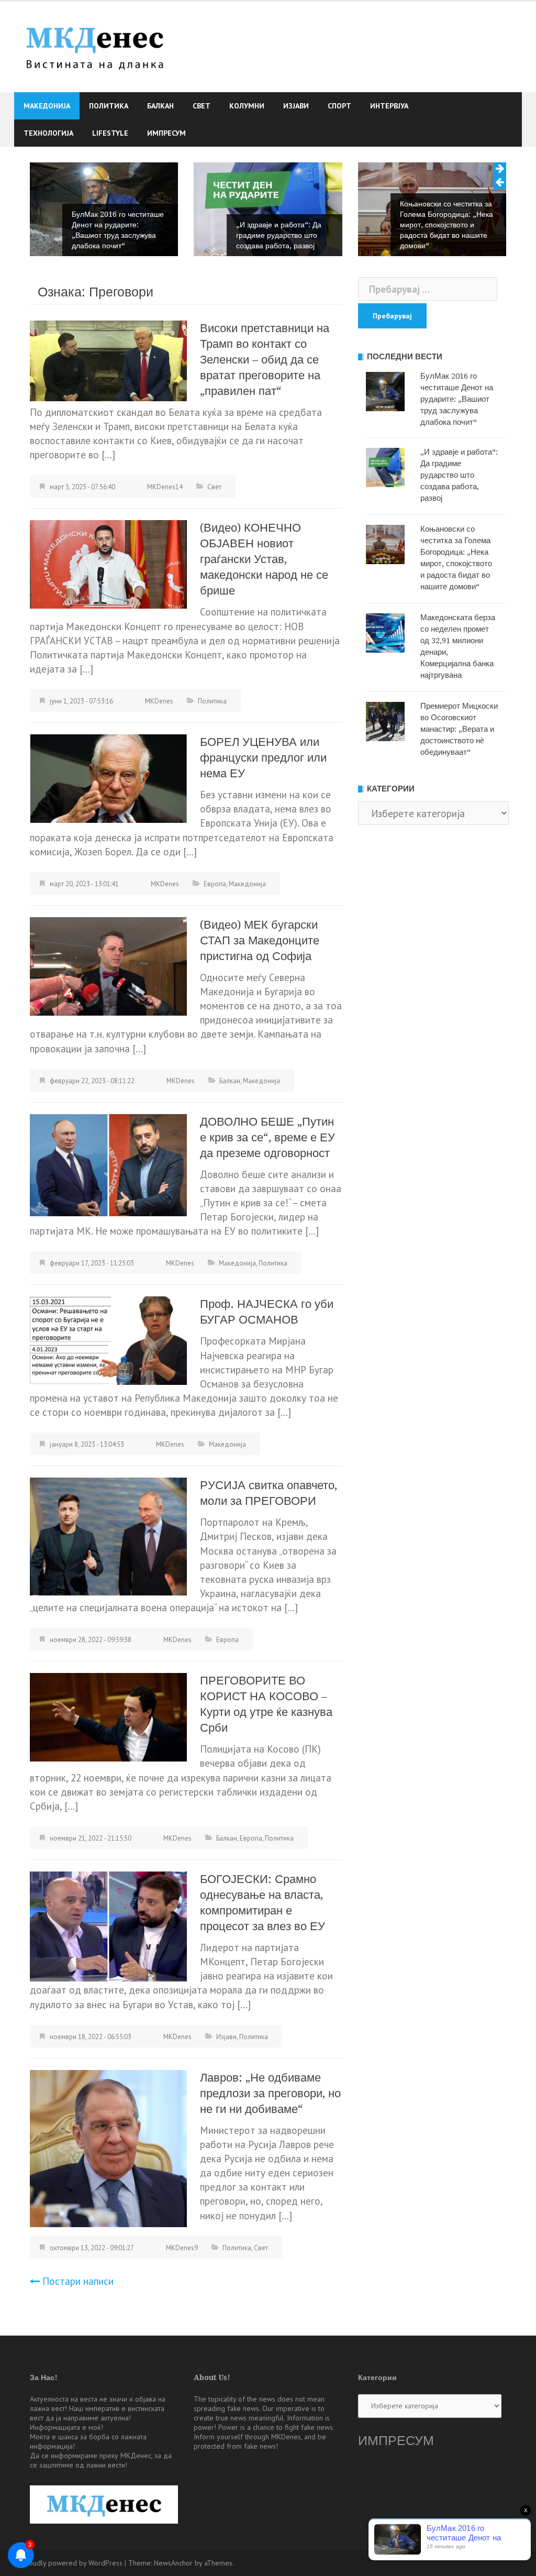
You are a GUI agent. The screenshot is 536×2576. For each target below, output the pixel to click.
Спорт (339, 106)
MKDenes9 (182, 2248)
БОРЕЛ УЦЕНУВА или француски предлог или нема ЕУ (263, 758)
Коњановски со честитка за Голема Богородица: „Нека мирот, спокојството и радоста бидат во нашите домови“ (446, 225)
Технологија (48, 133)
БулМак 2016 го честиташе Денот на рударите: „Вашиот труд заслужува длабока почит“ (118, 230)
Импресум (166, 133)
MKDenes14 (165, 487)
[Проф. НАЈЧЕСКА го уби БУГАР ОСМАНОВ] (108, 1340)
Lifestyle (110, 133)
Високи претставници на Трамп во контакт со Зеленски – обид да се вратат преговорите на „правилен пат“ (265, 360)
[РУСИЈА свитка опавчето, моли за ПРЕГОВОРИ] (108, 1536)
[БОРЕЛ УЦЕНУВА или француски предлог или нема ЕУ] (108, 777)
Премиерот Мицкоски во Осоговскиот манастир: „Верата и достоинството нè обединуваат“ (459, 729)
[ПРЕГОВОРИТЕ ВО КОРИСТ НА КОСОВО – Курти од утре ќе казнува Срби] (108, 1716)
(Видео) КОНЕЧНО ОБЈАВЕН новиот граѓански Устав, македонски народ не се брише (264, 559)
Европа (215, 884)
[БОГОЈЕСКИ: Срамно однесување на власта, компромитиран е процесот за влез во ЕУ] (108, 1925)
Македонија (47, 106)
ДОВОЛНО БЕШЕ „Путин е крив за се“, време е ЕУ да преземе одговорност (267, 1137)
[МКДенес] (95, 46)
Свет (202, 106)
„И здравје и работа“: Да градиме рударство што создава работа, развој (279, 235)
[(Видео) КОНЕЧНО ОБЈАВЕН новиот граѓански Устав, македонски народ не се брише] (108, 563)
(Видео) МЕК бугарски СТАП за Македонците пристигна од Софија (260, 940)
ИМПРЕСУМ (396, 2441)
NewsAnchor (173, 2563)
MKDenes (159, 701)
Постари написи (78, 2281)
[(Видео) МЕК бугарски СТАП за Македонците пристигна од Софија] (108, 965)
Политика (109, 106)
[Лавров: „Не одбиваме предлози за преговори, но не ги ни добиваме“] (108, 2147)
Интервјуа (389, 106)
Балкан (160, 106)
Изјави (296, 106)
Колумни (247, 106)
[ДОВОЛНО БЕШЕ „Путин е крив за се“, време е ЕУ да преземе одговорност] (108, 1164)
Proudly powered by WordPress (72, 2563)
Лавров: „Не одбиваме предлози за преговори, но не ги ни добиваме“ (270, 2093)
